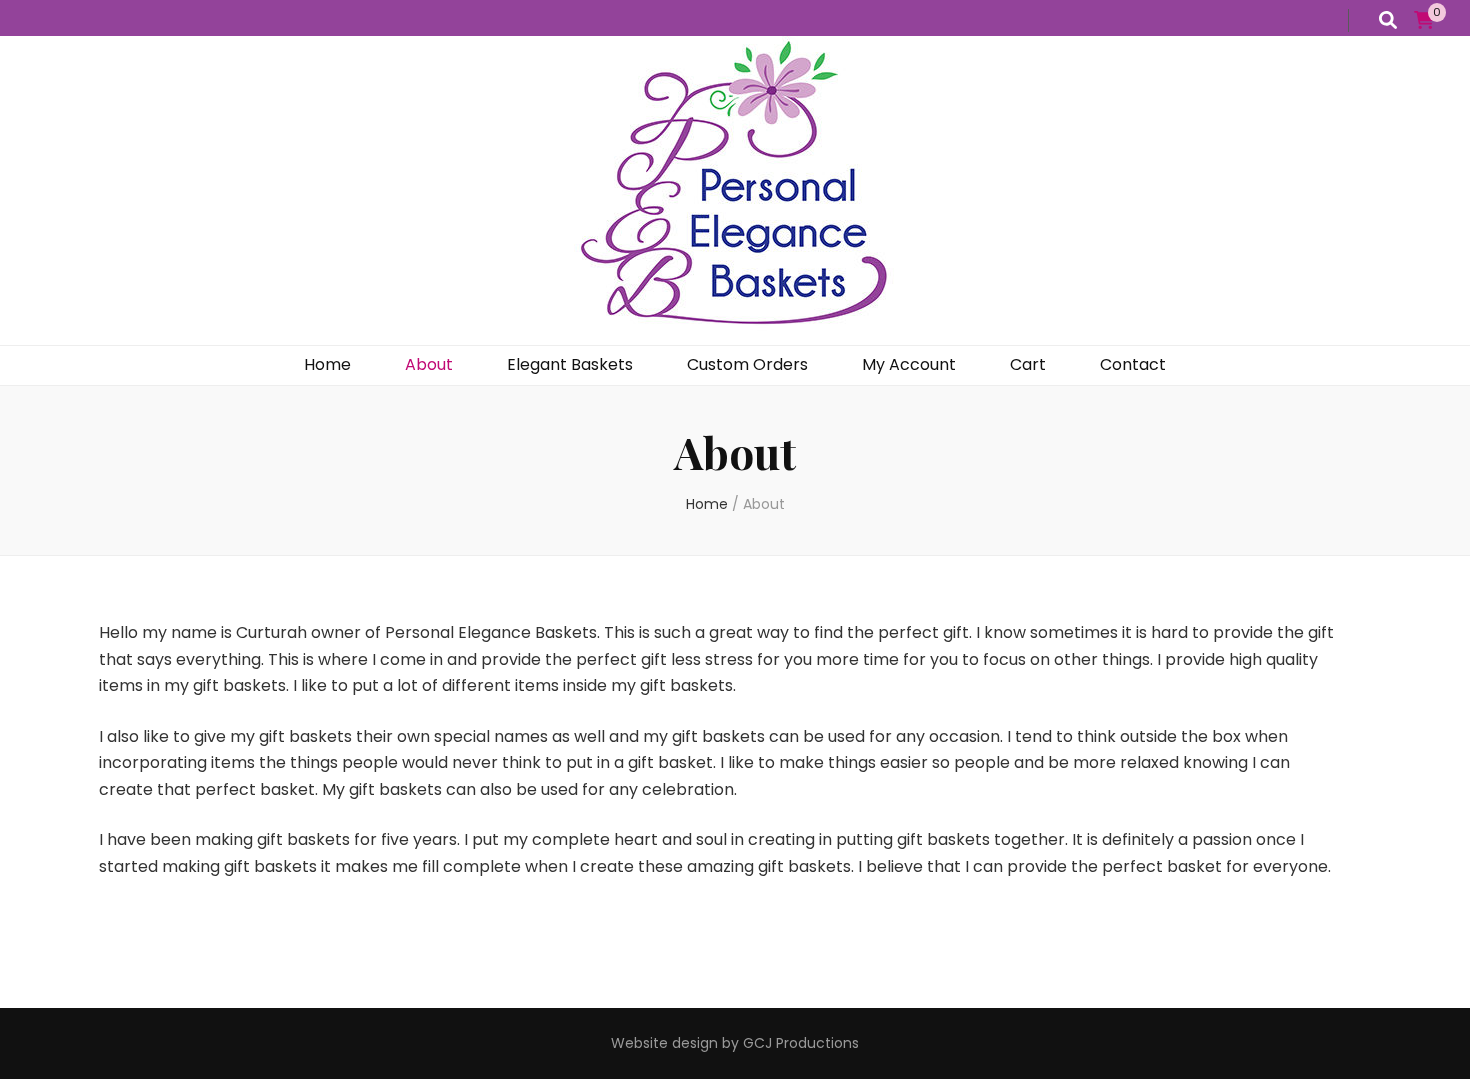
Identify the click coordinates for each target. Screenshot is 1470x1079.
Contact (1133, 364)
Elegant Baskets (570, 364)
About (429, 364)
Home (327, 364)
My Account (909, 364)
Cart (1028, 364)
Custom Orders (747, 364)
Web (627, 1043)
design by (705, 1043)
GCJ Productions (801, 1043)
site (655, 1043)
